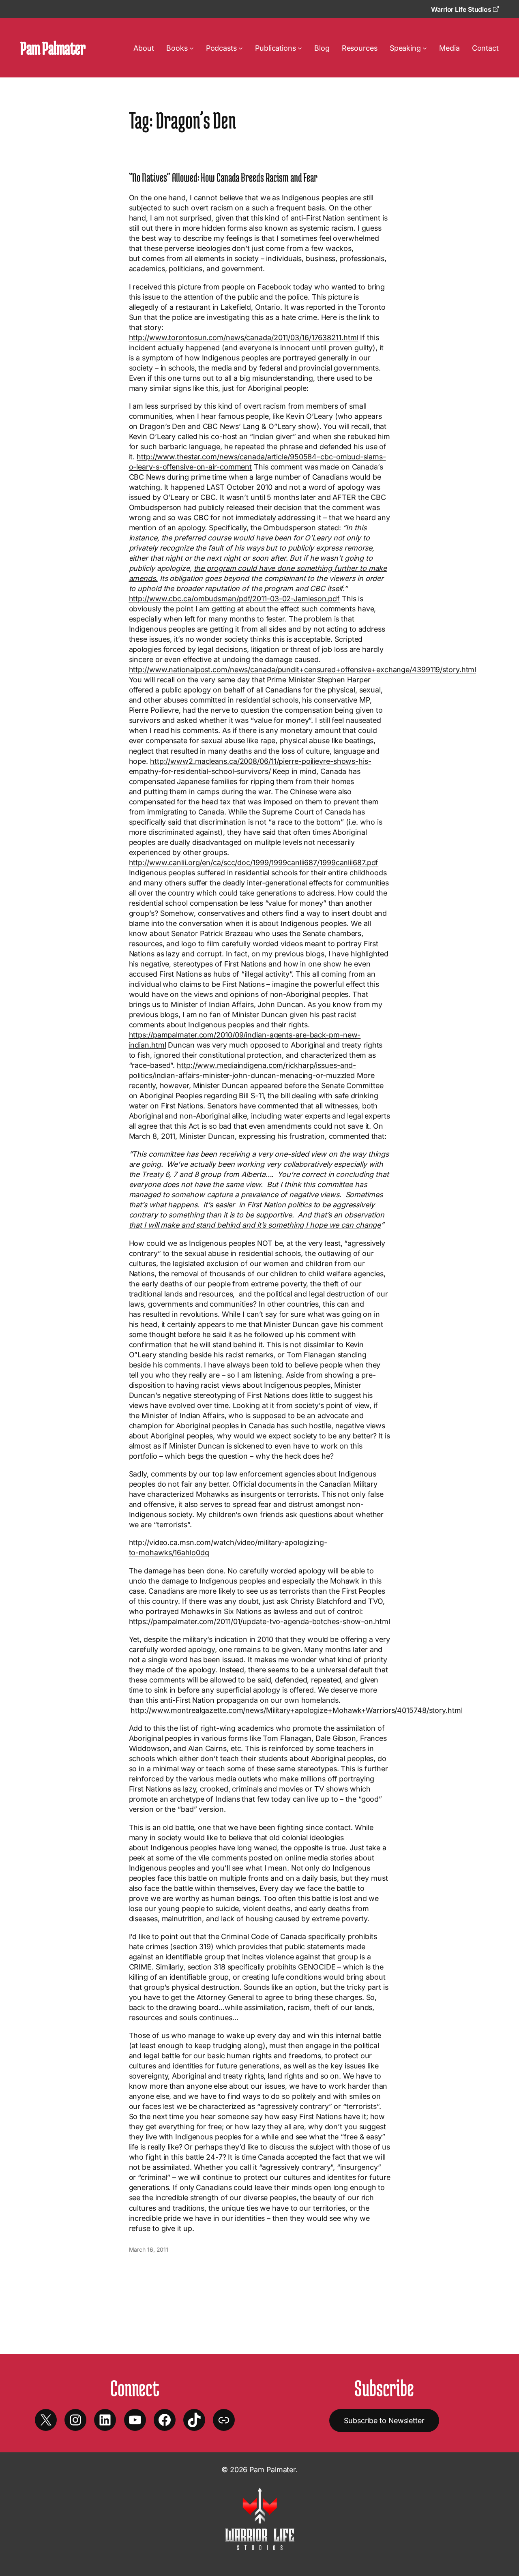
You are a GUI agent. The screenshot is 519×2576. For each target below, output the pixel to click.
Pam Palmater (53, 48)
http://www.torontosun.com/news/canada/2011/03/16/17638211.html (244, 338)
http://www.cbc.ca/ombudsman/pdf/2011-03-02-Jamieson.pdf (235, 599)
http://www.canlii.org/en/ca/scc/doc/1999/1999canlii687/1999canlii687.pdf (254, 863)
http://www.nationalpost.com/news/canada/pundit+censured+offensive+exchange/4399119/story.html (303, 670)
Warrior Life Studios (462, 9)
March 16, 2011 (149, 2249)
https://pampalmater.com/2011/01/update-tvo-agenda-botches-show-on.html (259, 1621)
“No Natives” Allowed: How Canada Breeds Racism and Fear (223, 177)
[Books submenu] (192, 48)
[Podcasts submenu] (241, 48)
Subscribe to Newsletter (384, 2421)
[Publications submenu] (300, 48)
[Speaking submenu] (425, 48)
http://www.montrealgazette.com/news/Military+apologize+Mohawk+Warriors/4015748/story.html (296, 1710)
